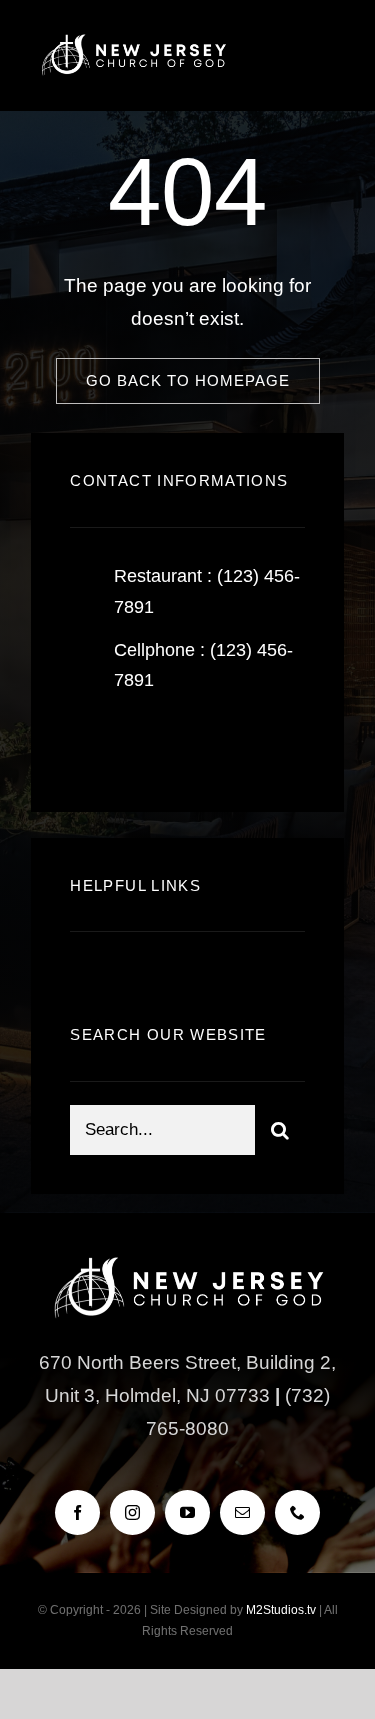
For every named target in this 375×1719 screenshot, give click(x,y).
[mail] (242, 1512)
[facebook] (92, 743)
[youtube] (187, 1512)
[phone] (297, 1512)
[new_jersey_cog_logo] (133, 39)
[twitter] (147, 743)
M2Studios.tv (281, 1610)
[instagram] (202, 743)
